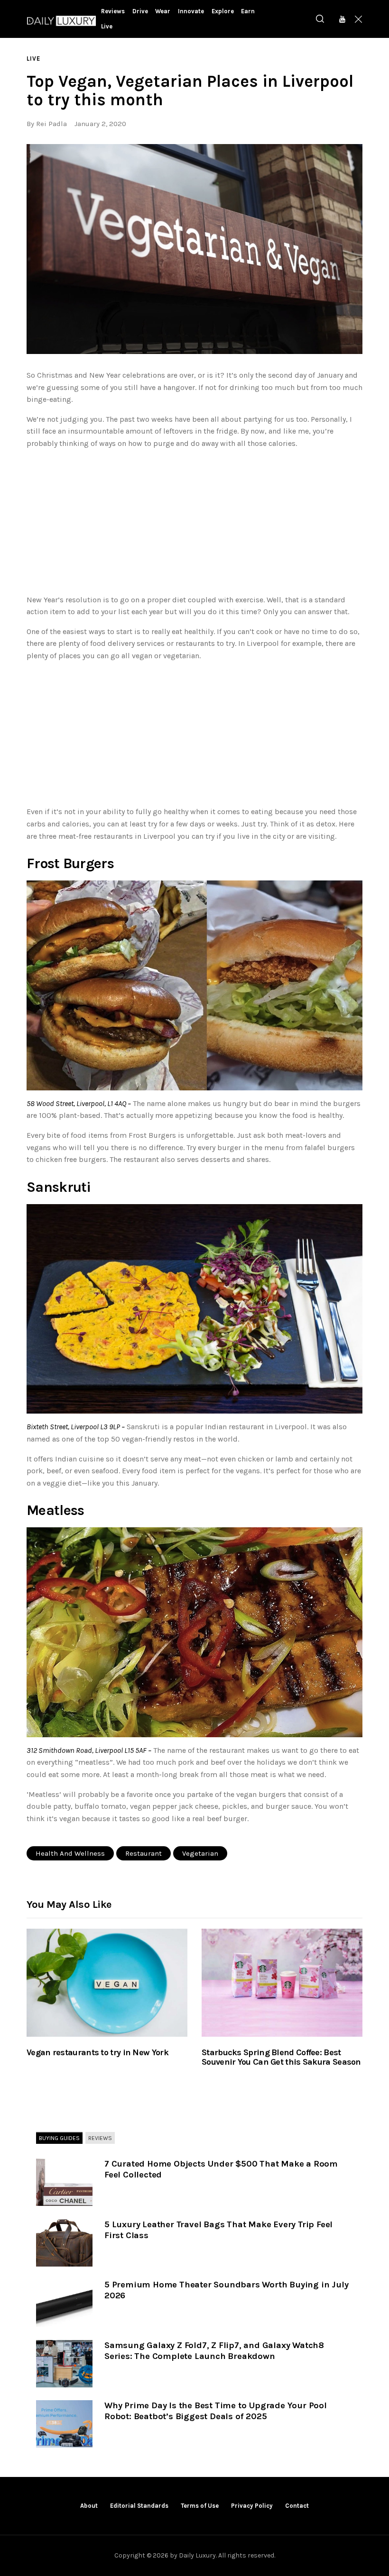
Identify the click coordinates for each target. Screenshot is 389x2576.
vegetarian (200, 1853)
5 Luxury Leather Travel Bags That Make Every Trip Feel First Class (218, 2230)
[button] (194, 249)
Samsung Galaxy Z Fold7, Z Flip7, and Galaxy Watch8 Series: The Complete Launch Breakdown (214, 2351)
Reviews (100, 2138)
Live (33, 59)
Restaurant (144, 1853)
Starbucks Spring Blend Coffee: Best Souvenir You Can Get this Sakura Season (281, 2058)
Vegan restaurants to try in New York (97, 2053)
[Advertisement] (194, 524)
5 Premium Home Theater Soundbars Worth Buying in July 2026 (226, 2290)
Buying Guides (59, 2138)
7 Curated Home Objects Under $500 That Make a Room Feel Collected (221, 2169)
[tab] (59, 2138)
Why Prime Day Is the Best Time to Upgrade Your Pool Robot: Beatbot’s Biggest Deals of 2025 (216, 2411)
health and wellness (70, 1853)
